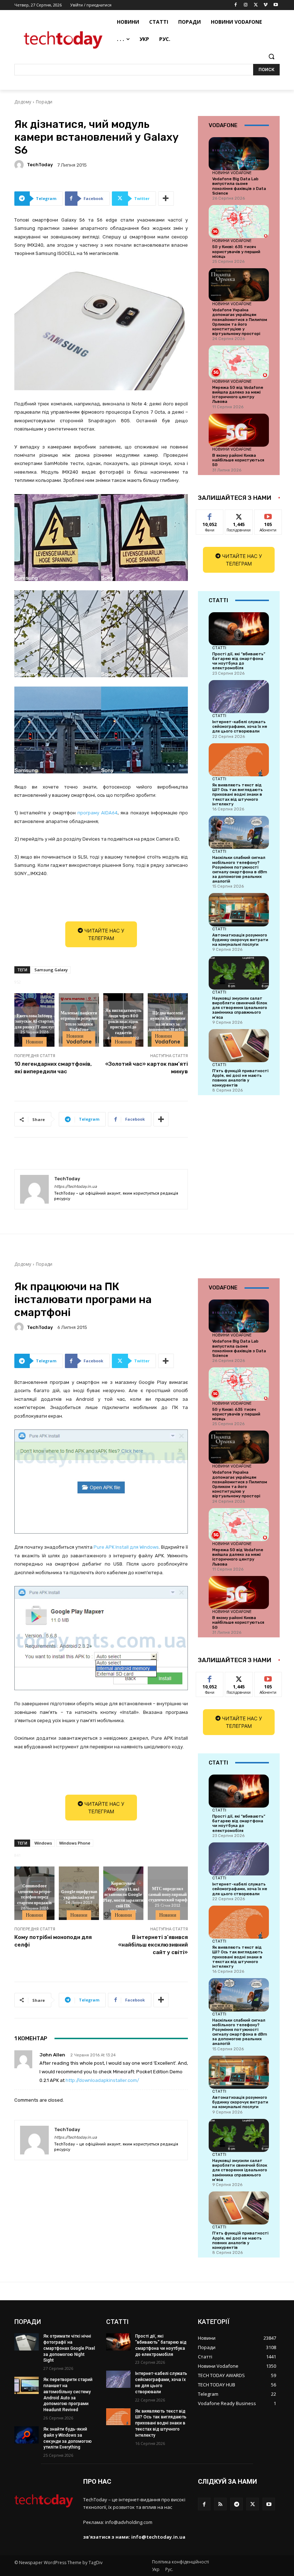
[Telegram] (236, 2504)
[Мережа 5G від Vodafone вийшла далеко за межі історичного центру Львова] (239, 362)
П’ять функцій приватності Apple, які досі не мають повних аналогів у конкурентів (240, 1078)
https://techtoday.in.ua (75, 1187)
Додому (23, 102)
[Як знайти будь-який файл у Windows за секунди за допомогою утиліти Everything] (27, 2435)
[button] (271, 57)
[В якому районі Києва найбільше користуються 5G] (239, 430)
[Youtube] (276, 5)
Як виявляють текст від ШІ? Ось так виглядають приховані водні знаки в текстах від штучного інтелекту (238, 795)
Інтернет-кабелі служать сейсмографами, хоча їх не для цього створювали (240, 727)
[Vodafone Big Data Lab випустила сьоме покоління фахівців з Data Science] (239, 154)
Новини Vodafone (79, 1039)
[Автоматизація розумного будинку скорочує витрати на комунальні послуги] (239, 910)
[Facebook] (236, 5)
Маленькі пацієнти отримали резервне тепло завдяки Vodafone (79, 1021)
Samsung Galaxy (51, 970)
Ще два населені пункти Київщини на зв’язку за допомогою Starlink (168, 1021)
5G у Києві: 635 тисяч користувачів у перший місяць (236, 252)
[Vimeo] (265, 5)
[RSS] (220, 2504)
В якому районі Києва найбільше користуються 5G (238, 460)
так (210, 515)
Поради (44, 102)
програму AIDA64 (98, 813)
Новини (34, 1042)
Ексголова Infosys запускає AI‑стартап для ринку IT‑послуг (34, 1021)
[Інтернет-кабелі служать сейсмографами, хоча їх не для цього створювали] (239, 697)
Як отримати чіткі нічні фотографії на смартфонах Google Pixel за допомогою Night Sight (69, 2348)
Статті (219, 648)
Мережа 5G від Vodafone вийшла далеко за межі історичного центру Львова (238, 395)
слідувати (239, 515)
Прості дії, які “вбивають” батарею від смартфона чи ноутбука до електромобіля (239, 661)
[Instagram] (246, 5)
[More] (166, 199)
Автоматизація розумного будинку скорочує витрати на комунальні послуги (240, 940)
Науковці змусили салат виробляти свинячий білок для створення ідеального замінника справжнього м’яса (240, 1008)
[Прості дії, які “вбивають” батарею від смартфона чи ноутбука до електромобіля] (239, 629)
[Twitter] (256, 5)
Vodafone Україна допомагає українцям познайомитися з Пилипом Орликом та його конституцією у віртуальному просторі (240, 322)
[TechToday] (20, 165)
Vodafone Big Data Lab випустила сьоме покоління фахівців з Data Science (239, 186)
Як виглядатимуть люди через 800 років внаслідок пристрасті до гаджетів (123, 1021)
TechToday (40, 165)
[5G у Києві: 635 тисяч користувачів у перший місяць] (239, 222)
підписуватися (273, 515)
